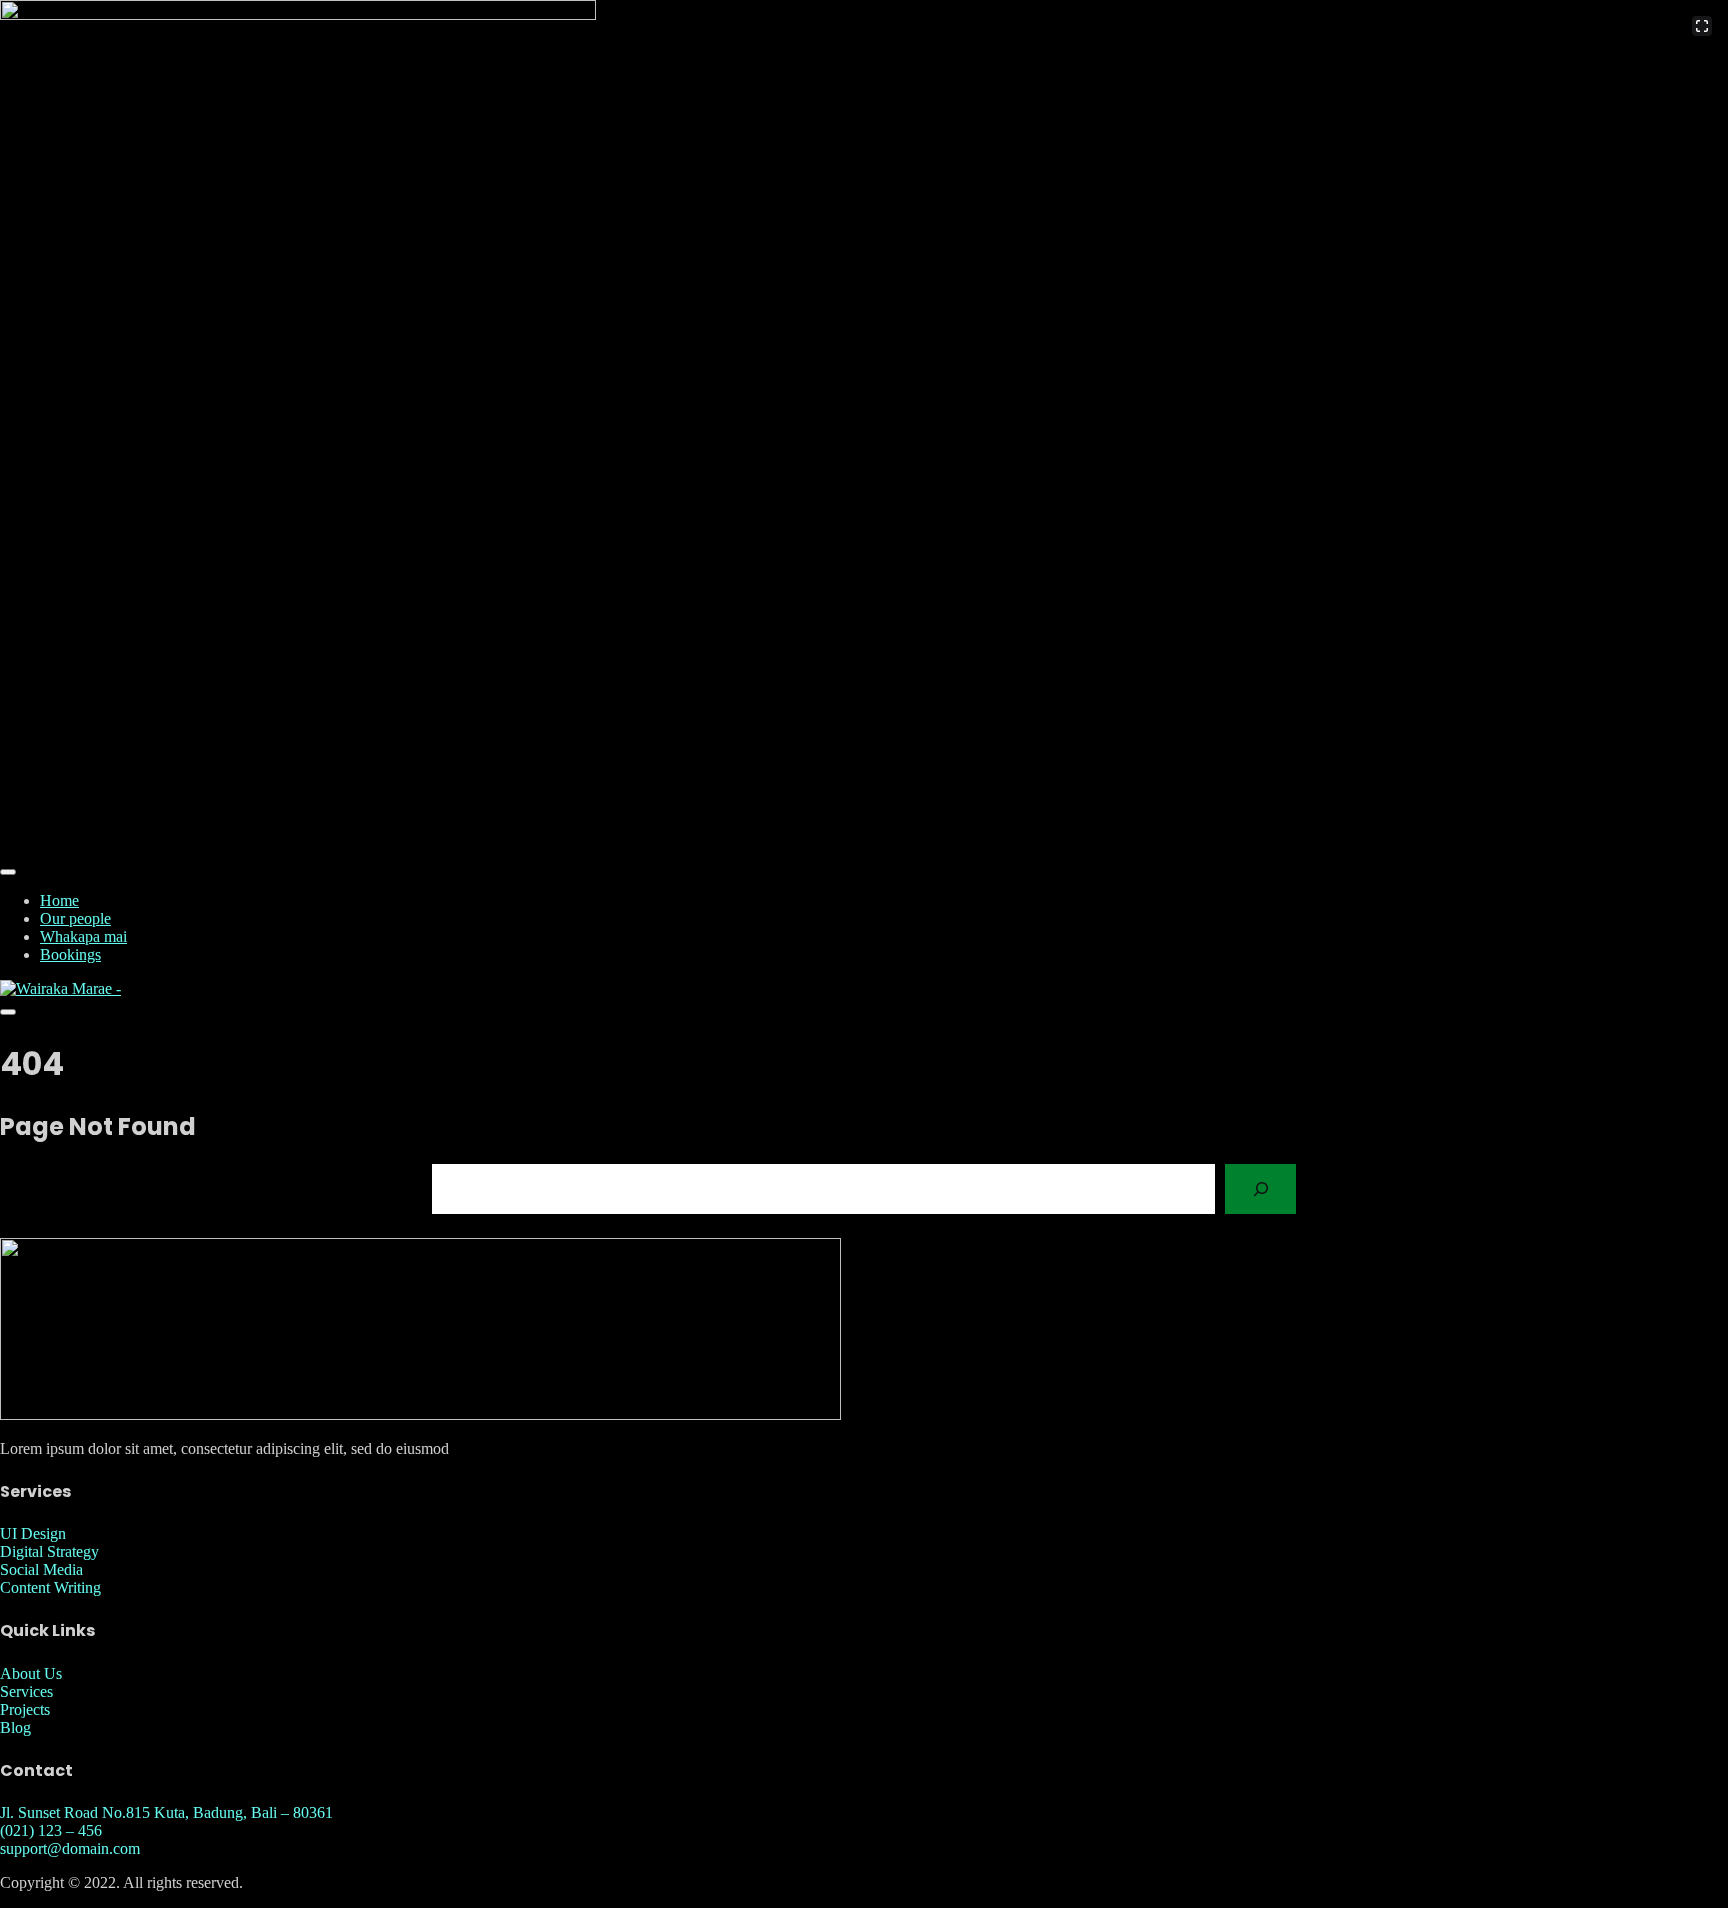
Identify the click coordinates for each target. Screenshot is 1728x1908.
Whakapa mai (83, 936)
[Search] (1260, 1188)
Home (59, 900)
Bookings (70, 954)
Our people (75, 918)
